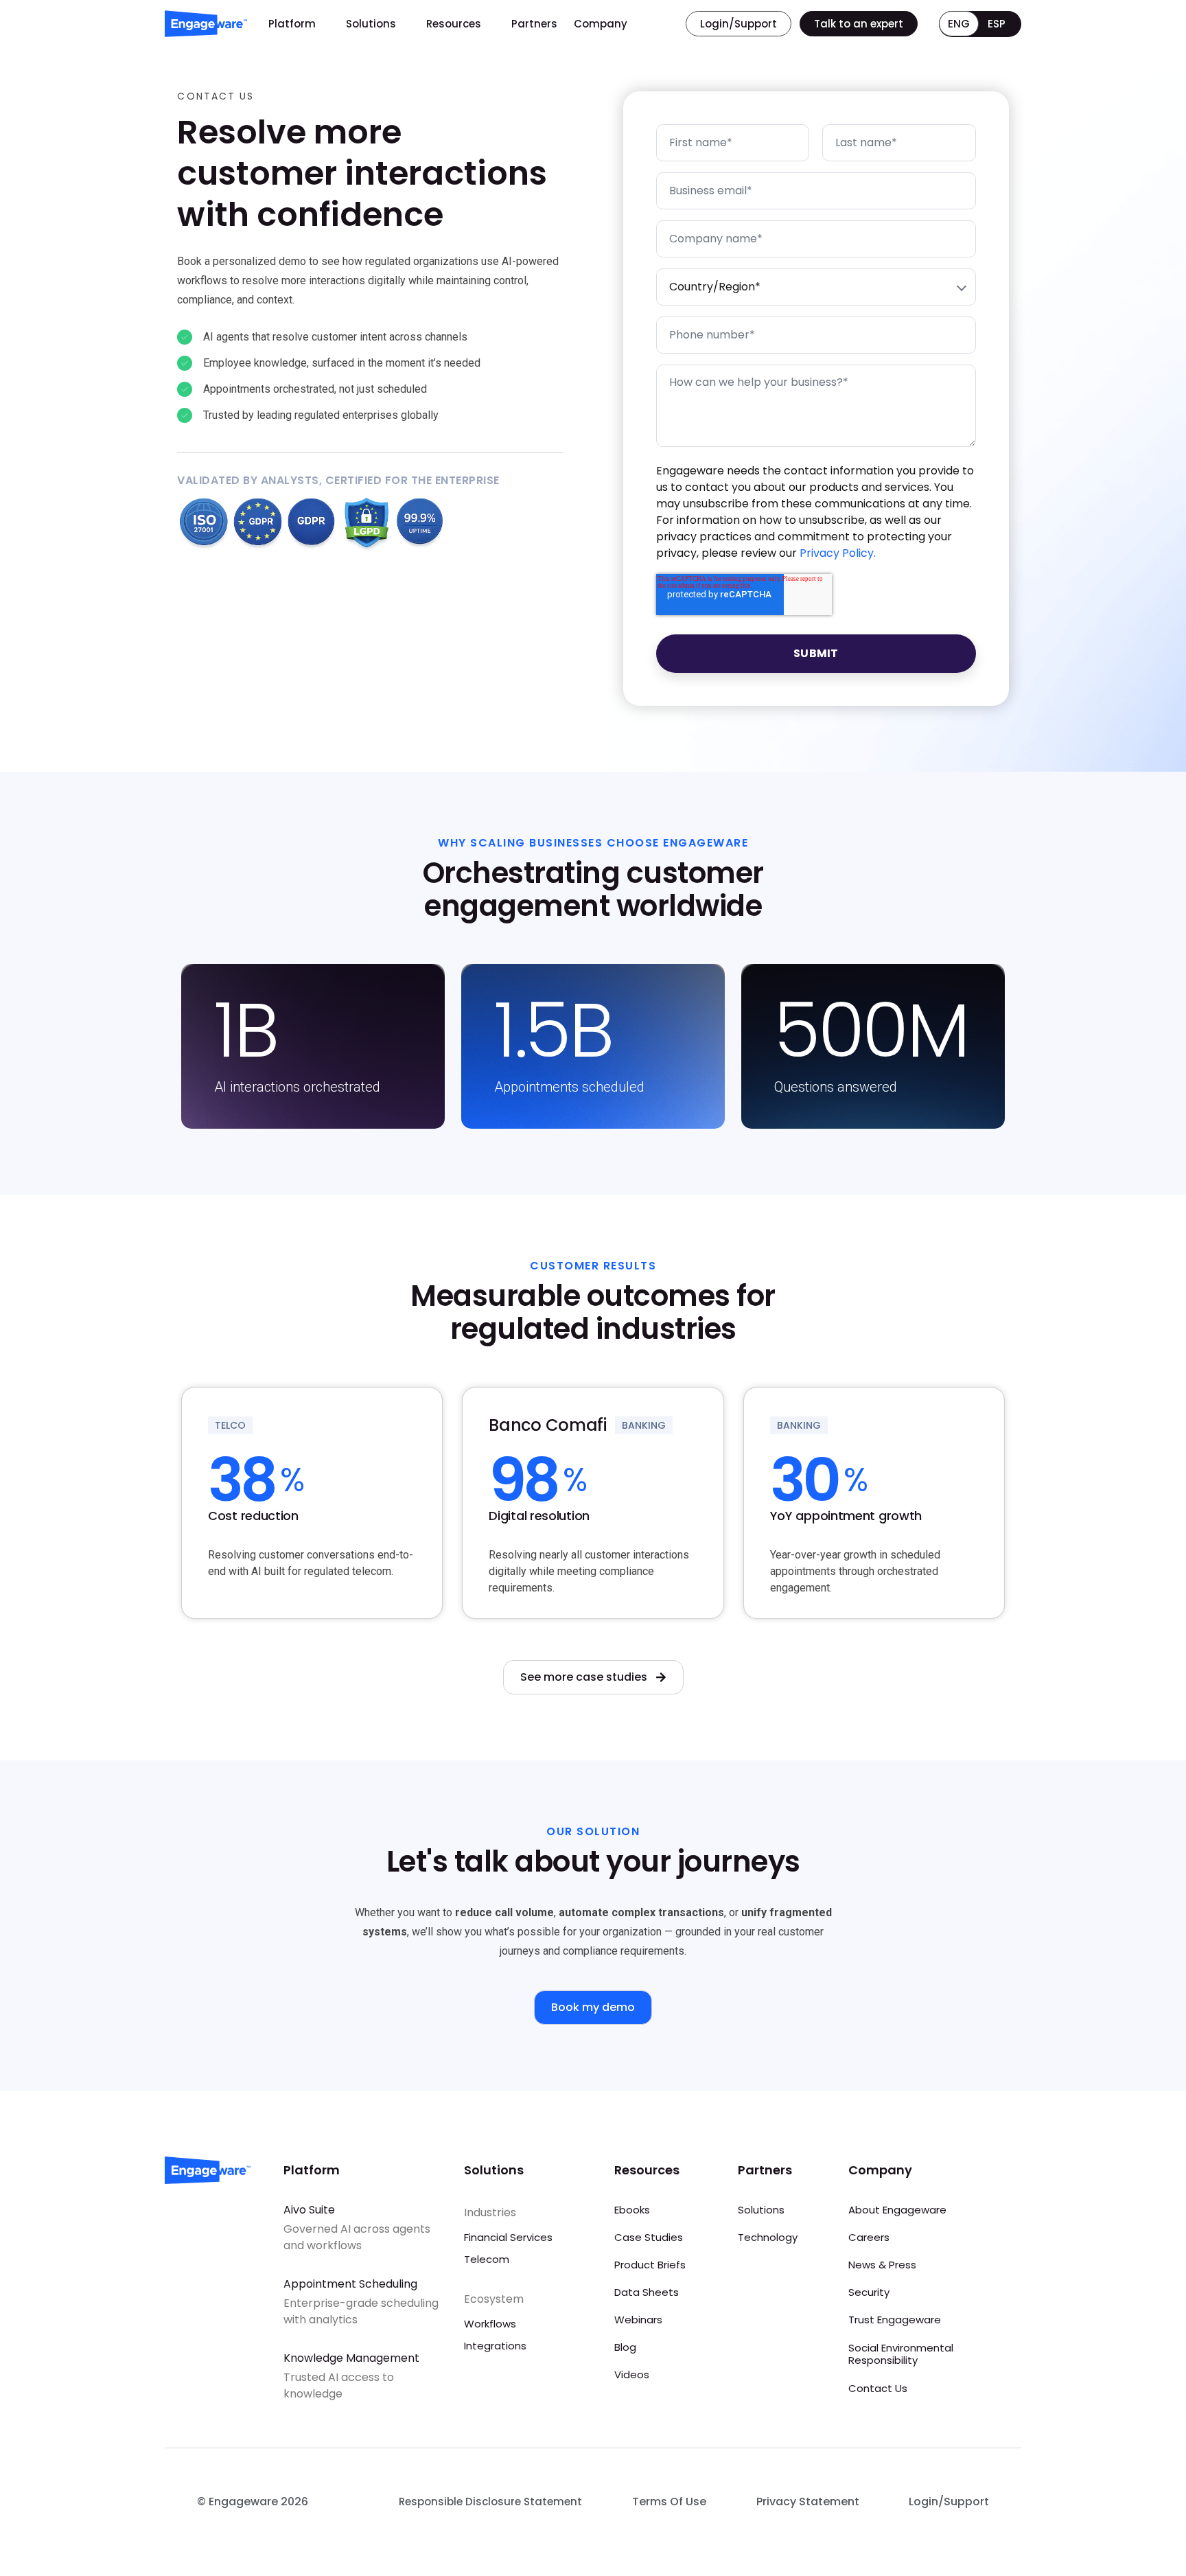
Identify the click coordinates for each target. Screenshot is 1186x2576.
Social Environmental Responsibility (901, 2354)
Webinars (638, 2320)
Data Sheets (647, 2292)
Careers (869, 2237)
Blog (625, 2347)
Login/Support (949, 2502)
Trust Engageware (895, 2320)
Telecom (487, 2259)
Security (869, 2292)
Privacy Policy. (838, 553)
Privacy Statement (808, 2502)
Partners (534, 24)
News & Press (882, 2265)
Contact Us (878, 2388)
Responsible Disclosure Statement (490, 2502)
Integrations (495, 2346)
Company (601, 24)
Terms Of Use (669, 2502)
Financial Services (508, 2237)
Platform (292, 24)
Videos (632, 2374)
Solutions (371, 24)
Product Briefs (650, 2265)
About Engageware (897, 2210)
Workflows (490, 2324)
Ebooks (632, 2210)
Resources (454, 24)
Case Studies (649, 2237)
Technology (768, 2237)
